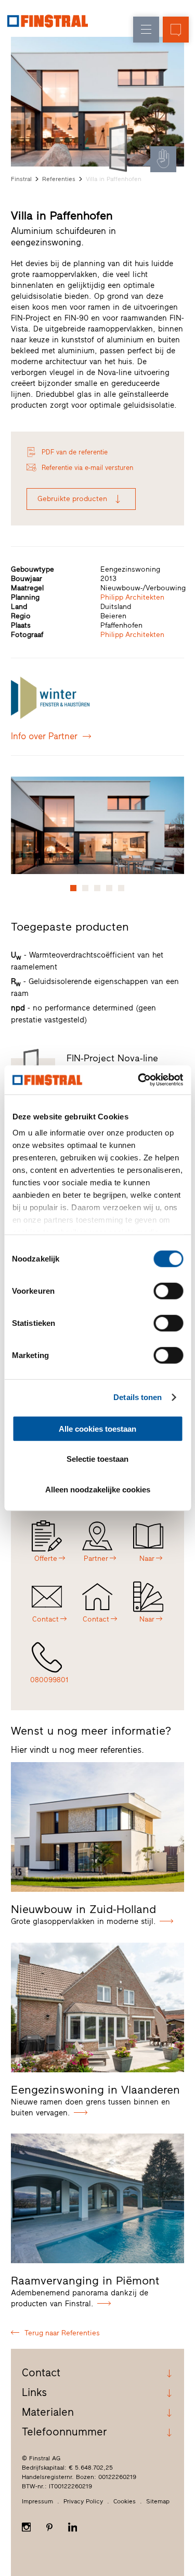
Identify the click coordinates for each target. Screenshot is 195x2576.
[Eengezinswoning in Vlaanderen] (97, 2007)
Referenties (59, 179)
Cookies (125, 2501)
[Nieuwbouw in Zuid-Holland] (97, 1827)
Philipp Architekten (132, 597)
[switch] (168, 1291)
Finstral (21, 179)
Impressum (37, 2501)
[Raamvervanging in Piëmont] (97, 2198)
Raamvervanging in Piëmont (85, 2281)
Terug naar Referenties (62, 2333)
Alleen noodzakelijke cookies (98, 1489)
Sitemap (158, 2501)
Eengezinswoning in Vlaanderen (95, 2090)
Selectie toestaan (97, 1459)
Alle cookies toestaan (97, 1428)
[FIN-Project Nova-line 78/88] (120, 148)
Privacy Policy (83, 2501)
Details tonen (138, 1397)
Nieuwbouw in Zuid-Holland (83, 1909)
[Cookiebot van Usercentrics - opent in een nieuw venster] (139, 1080)
